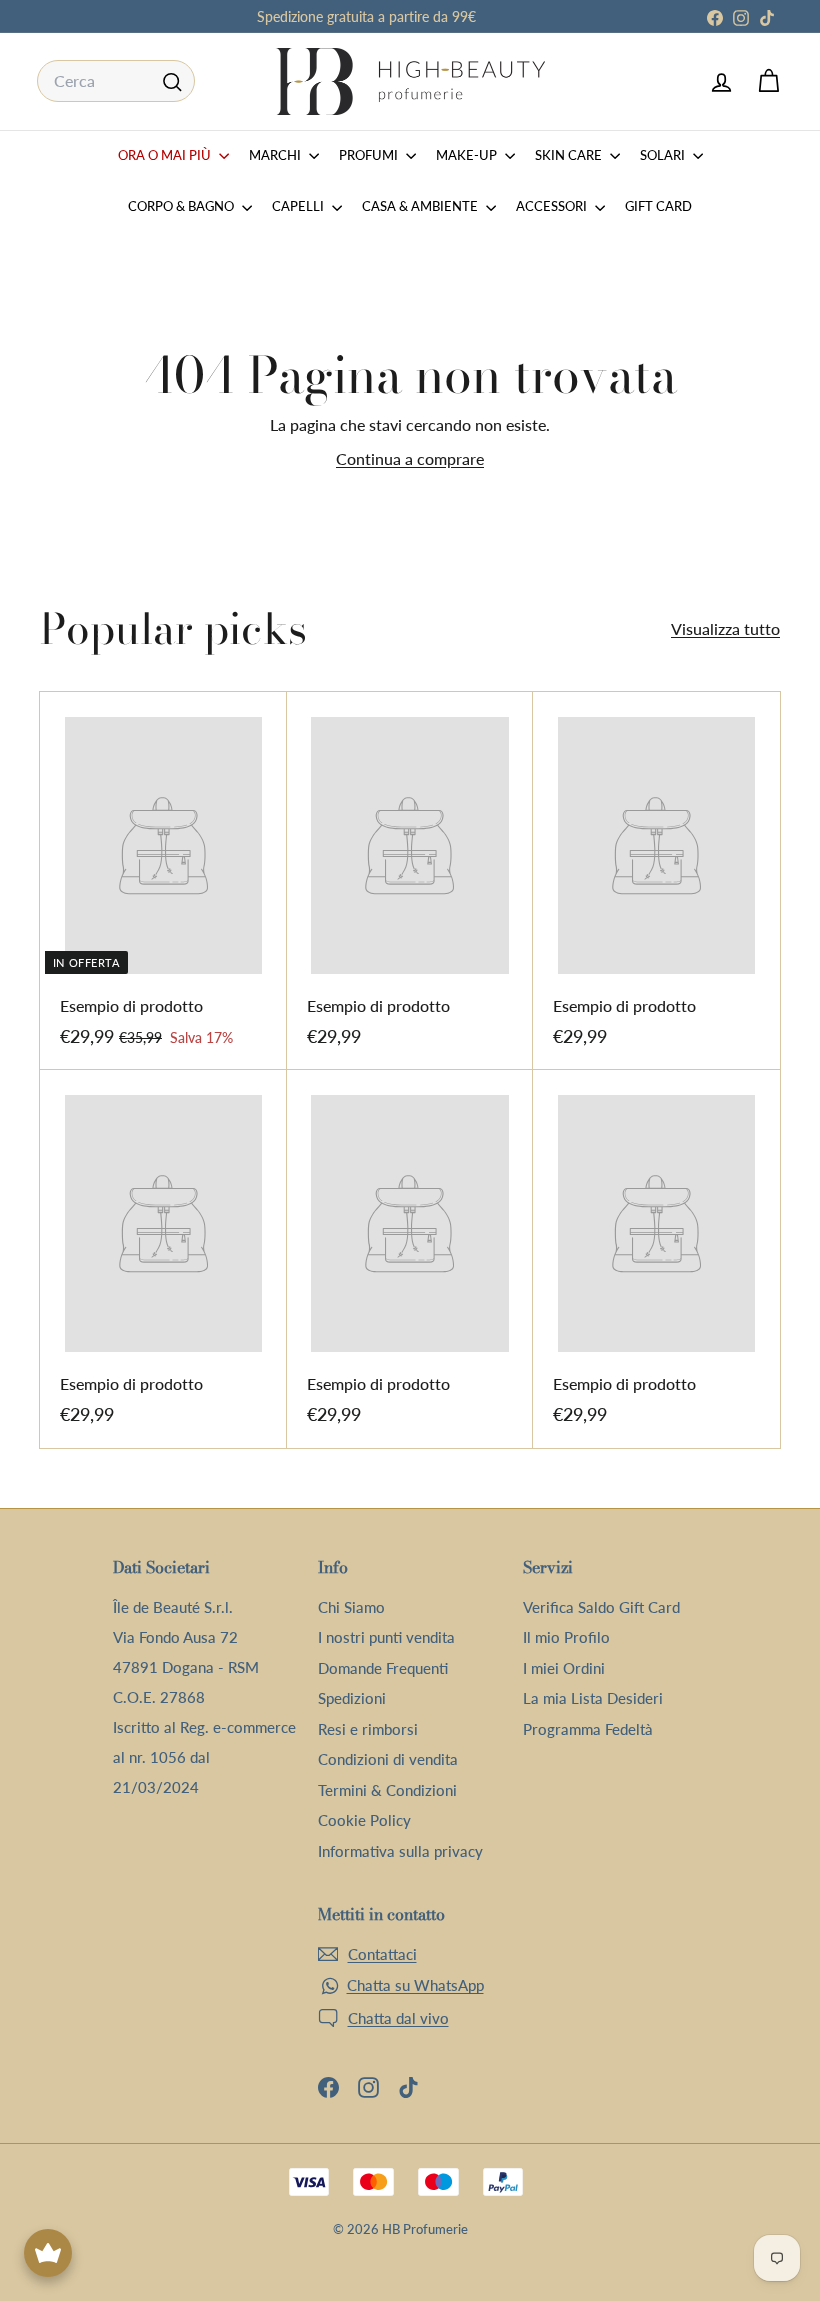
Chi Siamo (351, 1607)
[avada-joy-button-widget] (48, 2253)
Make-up (468, 155)
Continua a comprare (410, 458)
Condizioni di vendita (388, 1759)
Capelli (299, 206)
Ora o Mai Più (166, 155)
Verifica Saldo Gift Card (601, 1607)
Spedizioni (352, 1698)
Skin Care (570, 155)
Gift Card (658, 206)
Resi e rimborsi (368, 1729)
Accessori (553, 206)
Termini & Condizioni (387, 1790)
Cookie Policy (364, 1820)
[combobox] (116, 81)
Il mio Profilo (566, 1637)
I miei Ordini (564, 1668)
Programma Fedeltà (588, 1729)
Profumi (370, 155)
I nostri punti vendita (386, 1637)
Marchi (276, 155)
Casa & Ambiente (421, 206)
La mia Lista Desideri (593, 1698)
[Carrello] (768, 81)
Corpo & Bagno (182, 206)
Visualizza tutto (725, 628)
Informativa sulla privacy (400, 1851)
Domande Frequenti (383, 1668)
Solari (664, 155)
